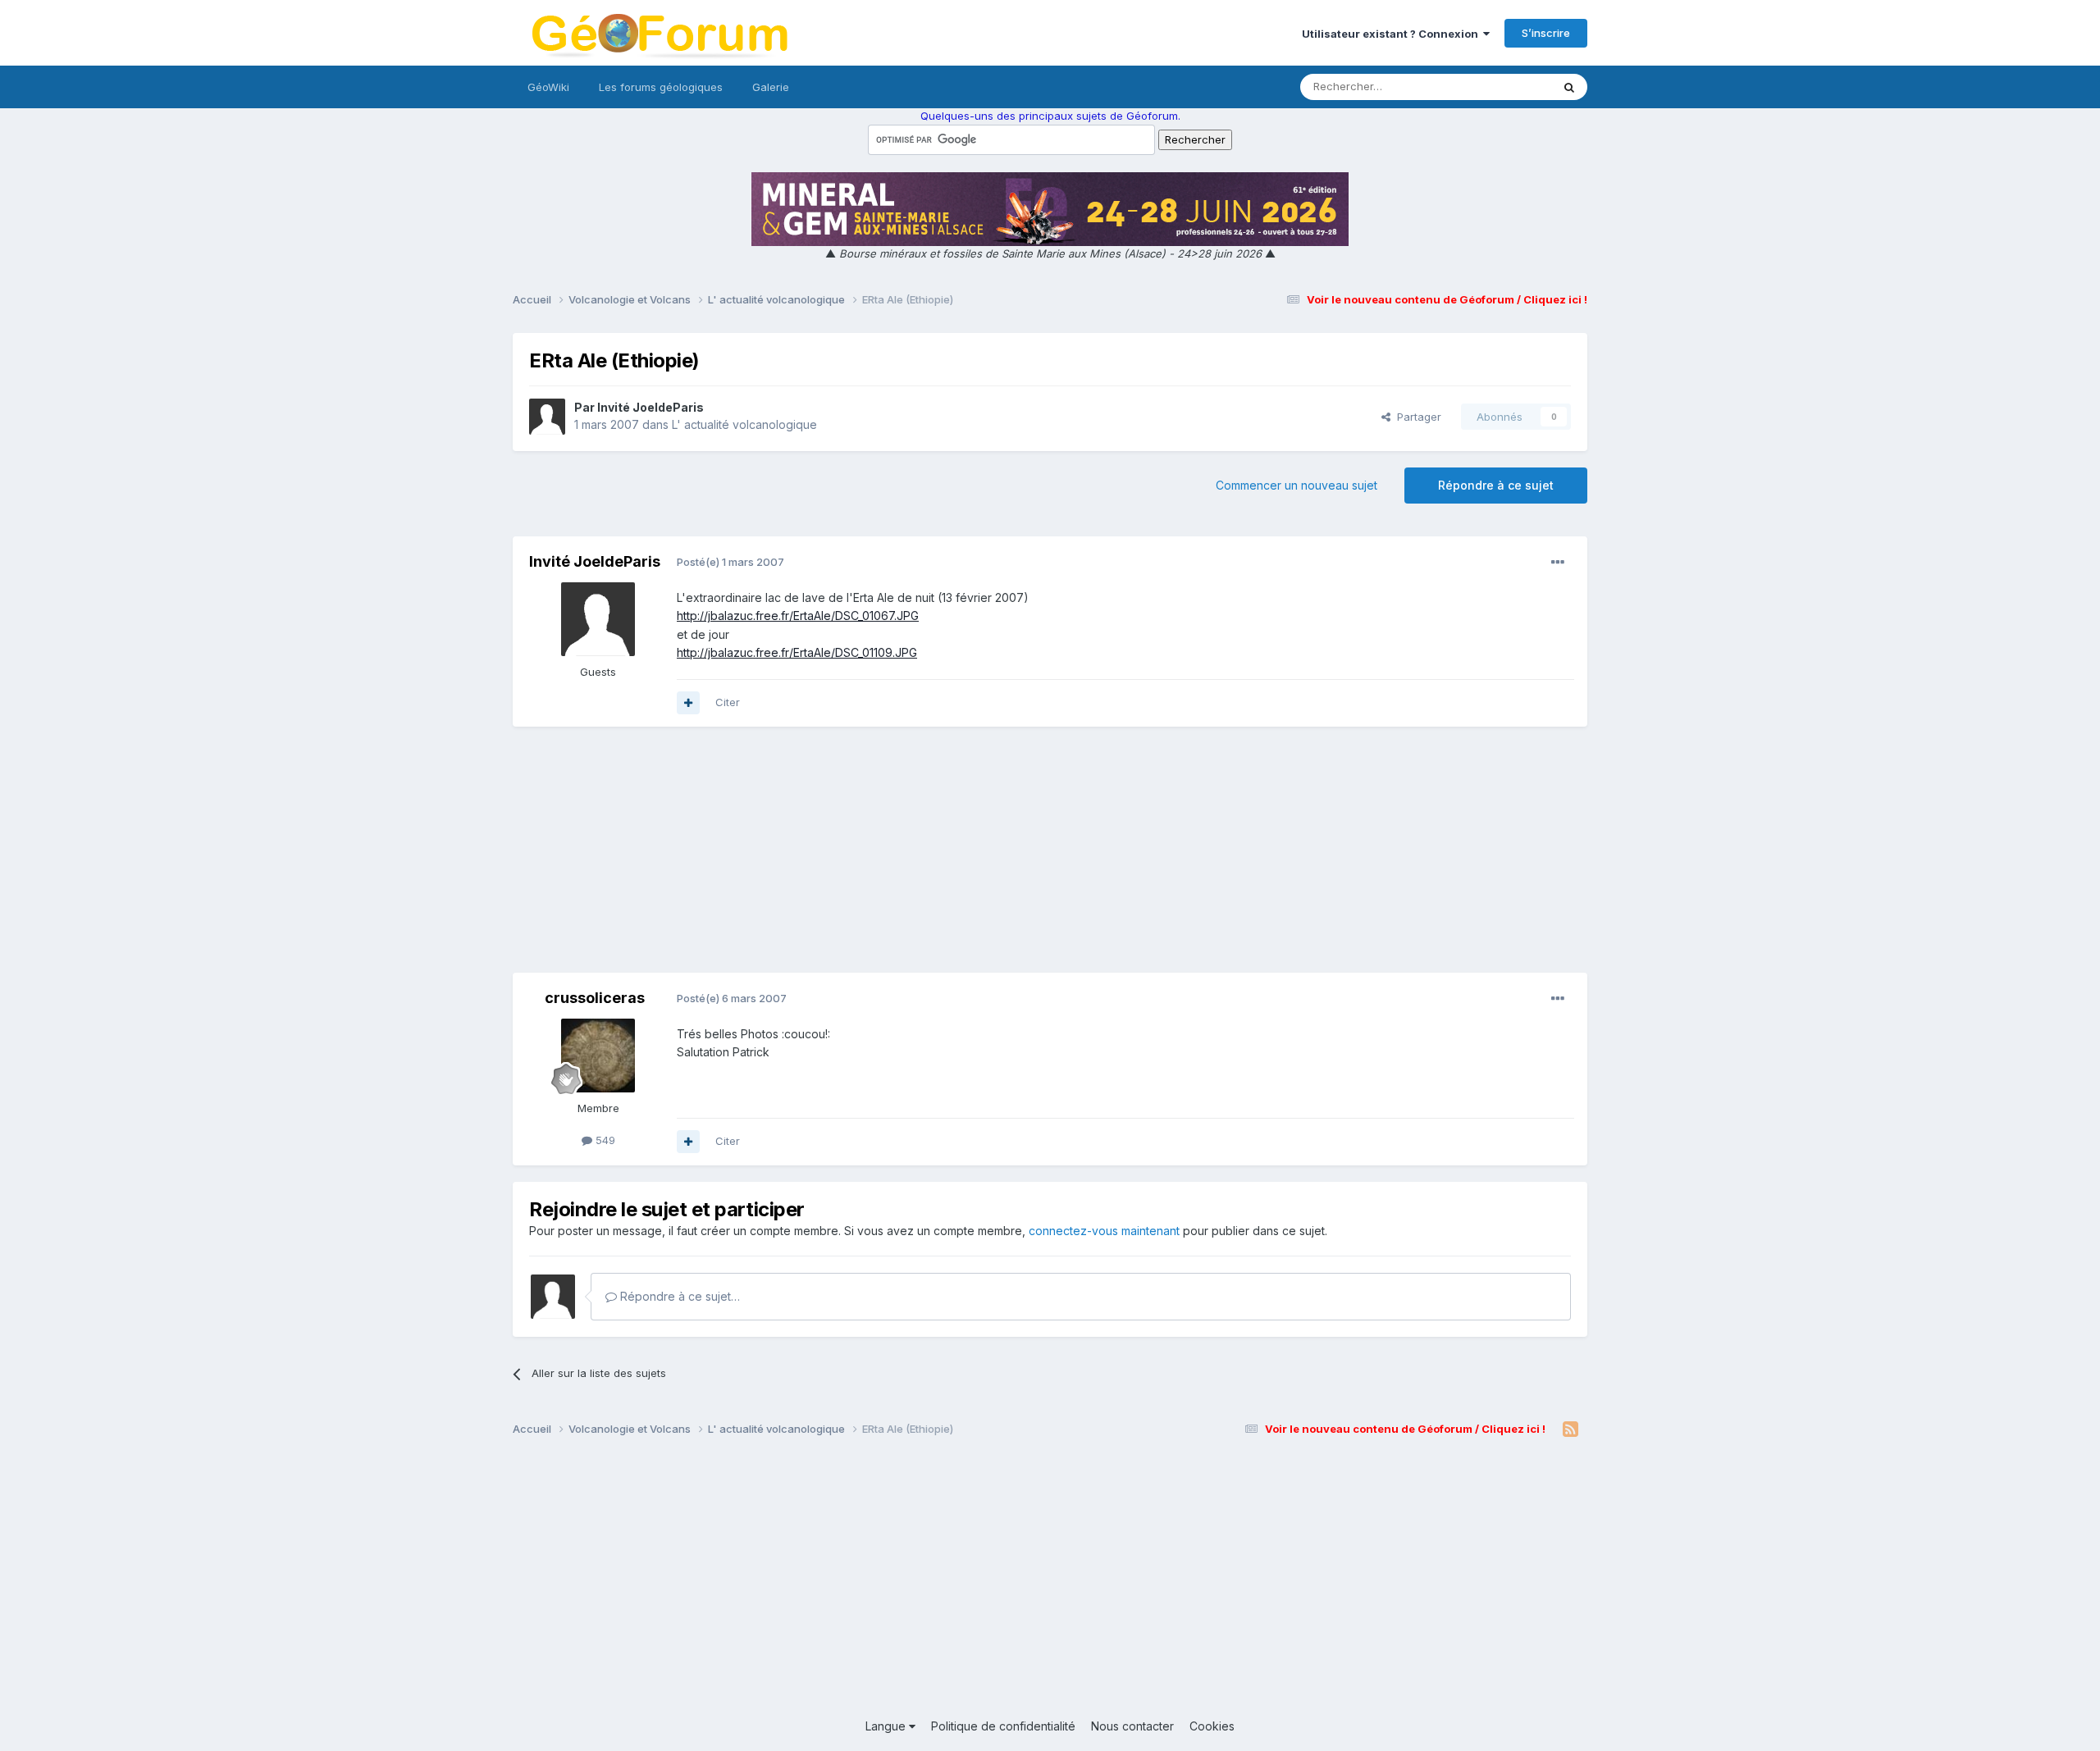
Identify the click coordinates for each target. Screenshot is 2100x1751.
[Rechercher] (1569, 87)
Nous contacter (1132, 1726)
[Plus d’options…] (1558, 563)
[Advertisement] (1050, 858)
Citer (728, 702)
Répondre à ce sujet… (678, 1296)
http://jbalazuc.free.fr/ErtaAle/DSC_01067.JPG (798, 616)
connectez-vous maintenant (1104, 1231)
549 (604, 1140)
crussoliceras (595, 998)
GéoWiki (548, 87)
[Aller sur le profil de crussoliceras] (598, 1056)
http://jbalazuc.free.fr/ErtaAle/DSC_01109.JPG (797, 652)
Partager (1416, 417)
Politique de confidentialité (1003, 1726)
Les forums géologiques (661, 87)
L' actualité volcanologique (744, 424)
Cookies (1212, 1726)
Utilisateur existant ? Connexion (1392, 34)
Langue (887, 1726)
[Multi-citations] (688, 703)
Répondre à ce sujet (1496, 485)
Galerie (771, 87)
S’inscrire (1546, 33)
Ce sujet (1509, 87)
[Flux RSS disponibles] (1570, 1430)
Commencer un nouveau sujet (1297, 485)
